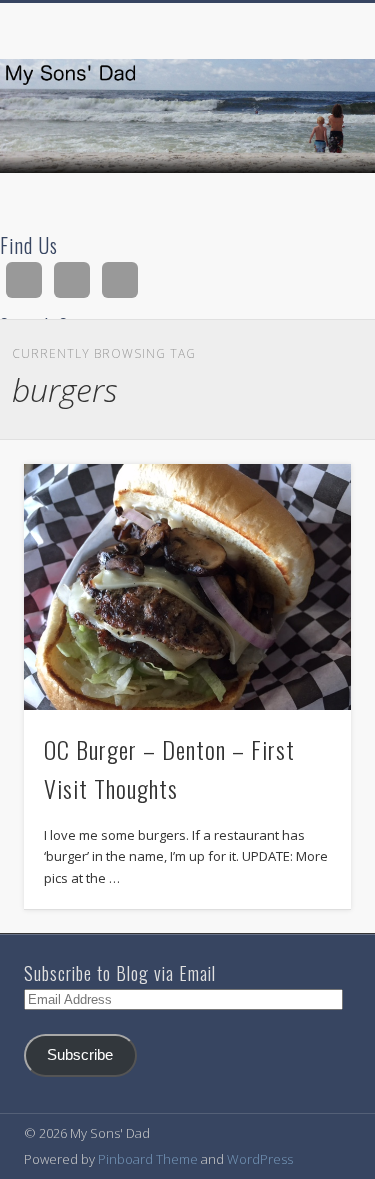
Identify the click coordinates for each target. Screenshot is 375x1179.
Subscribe (80, 1055)
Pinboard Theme (148, 1159)
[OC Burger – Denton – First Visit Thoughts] (187, 586)
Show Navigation (303, 179)
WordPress (260, 1159)
